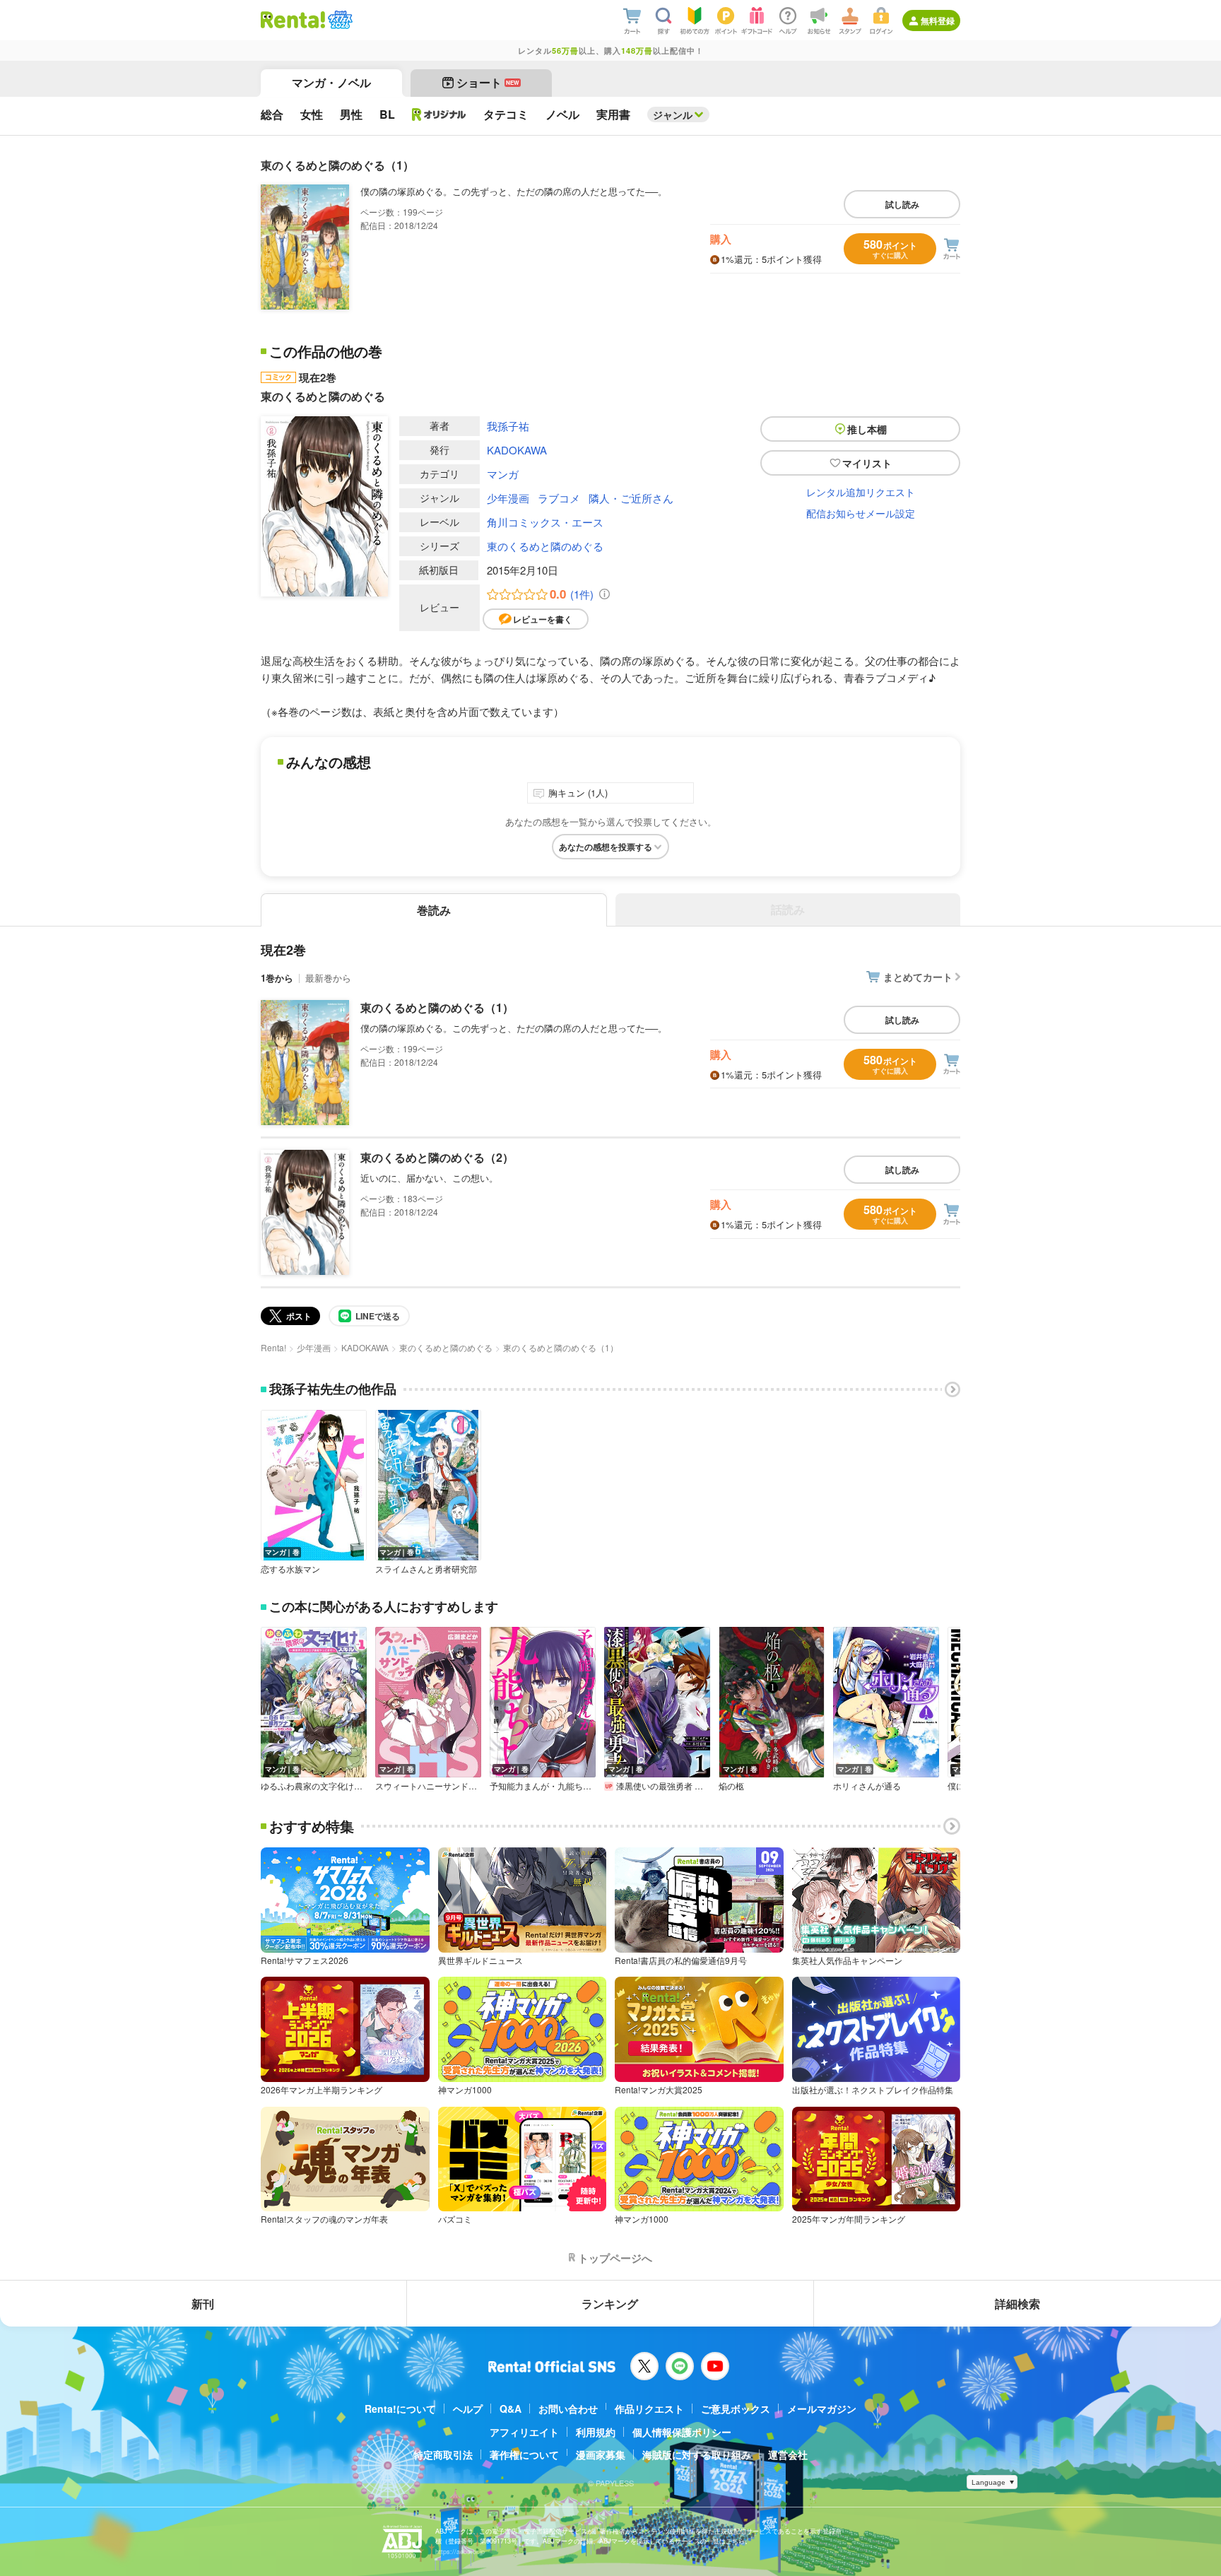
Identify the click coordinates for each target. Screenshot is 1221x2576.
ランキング (610, 2304)
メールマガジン (822, 2409)
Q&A (511, 2409)
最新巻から (328, 978)
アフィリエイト (524, 2432)
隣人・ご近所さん (631, 498)
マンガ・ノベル (331, 82)
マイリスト (867, 463)
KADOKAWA (517, 450)
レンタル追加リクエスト (861, 492)
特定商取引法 (443, 2454)
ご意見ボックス (736, 2409)
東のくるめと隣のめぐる (545, 546)
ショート (488, 82)
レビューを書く (543, 619)
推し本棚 (867, 429)
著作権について (524, 2454)
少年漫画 (508, 498)
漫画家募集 (601, 2454)
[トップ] (293, 20)
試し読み (902, 204)
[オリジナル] (439, 114)
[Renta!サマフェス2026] (339, 20)
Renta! (273, 1347)
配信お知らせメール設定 (861, 513)
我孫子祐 (508, 426)
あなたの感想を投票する (606, 847)
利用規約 (596, 2432)
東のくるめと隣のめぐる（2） (437, 1157)
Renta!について (400, 2409)
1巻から (277, 978)
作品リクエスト (649, 2409)
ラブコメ (559, 498)
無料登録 (938, 20)
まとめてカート (918, 977)
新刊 (203, 2304)
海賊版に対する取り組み (697, 2454)
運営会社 (788, 2454)
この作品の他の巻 (326, 351)
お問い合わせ (568, 2409)
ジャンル (673, 114)
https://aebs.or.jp (460, 2552)
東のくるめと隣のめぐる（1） (437, 1007)
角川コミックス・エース (545, 522)
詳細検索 (1017, 2304)
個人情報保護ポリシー (682, 2432)
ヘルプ (468, 2409)
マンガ (503, 474)
